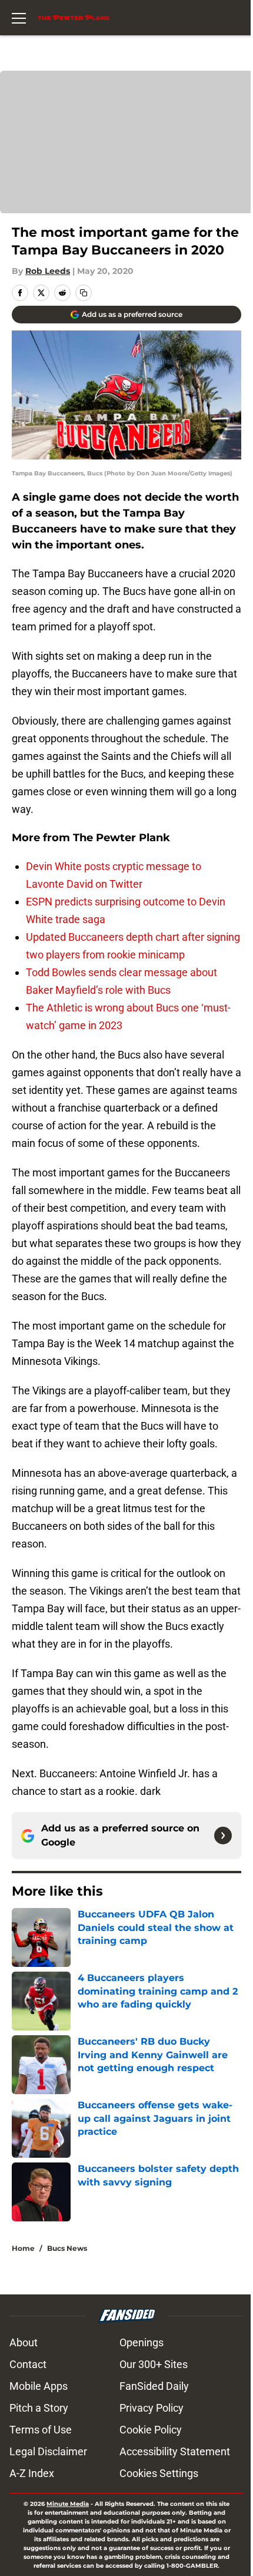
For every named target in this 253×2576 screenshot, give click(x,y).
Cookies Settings (159, 2473)
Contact (28, 2364)
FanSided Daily (154, 2386)
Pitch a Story (39, 2408)
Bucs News (67, 2248)
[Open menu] (19, 18)
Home (23, 2248)
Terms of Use (41, 2430)
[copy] (84, 293)
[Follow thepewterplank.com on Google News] (223, 1836)
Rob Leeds (48, 271)
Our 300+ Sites (154, 2364)
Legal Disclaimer (48, 2451)
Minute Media (68, 2504)
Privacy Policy (152, 2408)
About (24, 2342)
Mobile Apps (39, 2386)
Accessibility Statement (175, 2451)
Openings (142, 2342)
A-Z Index (32, 2473)
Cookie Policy (151, 2430)
